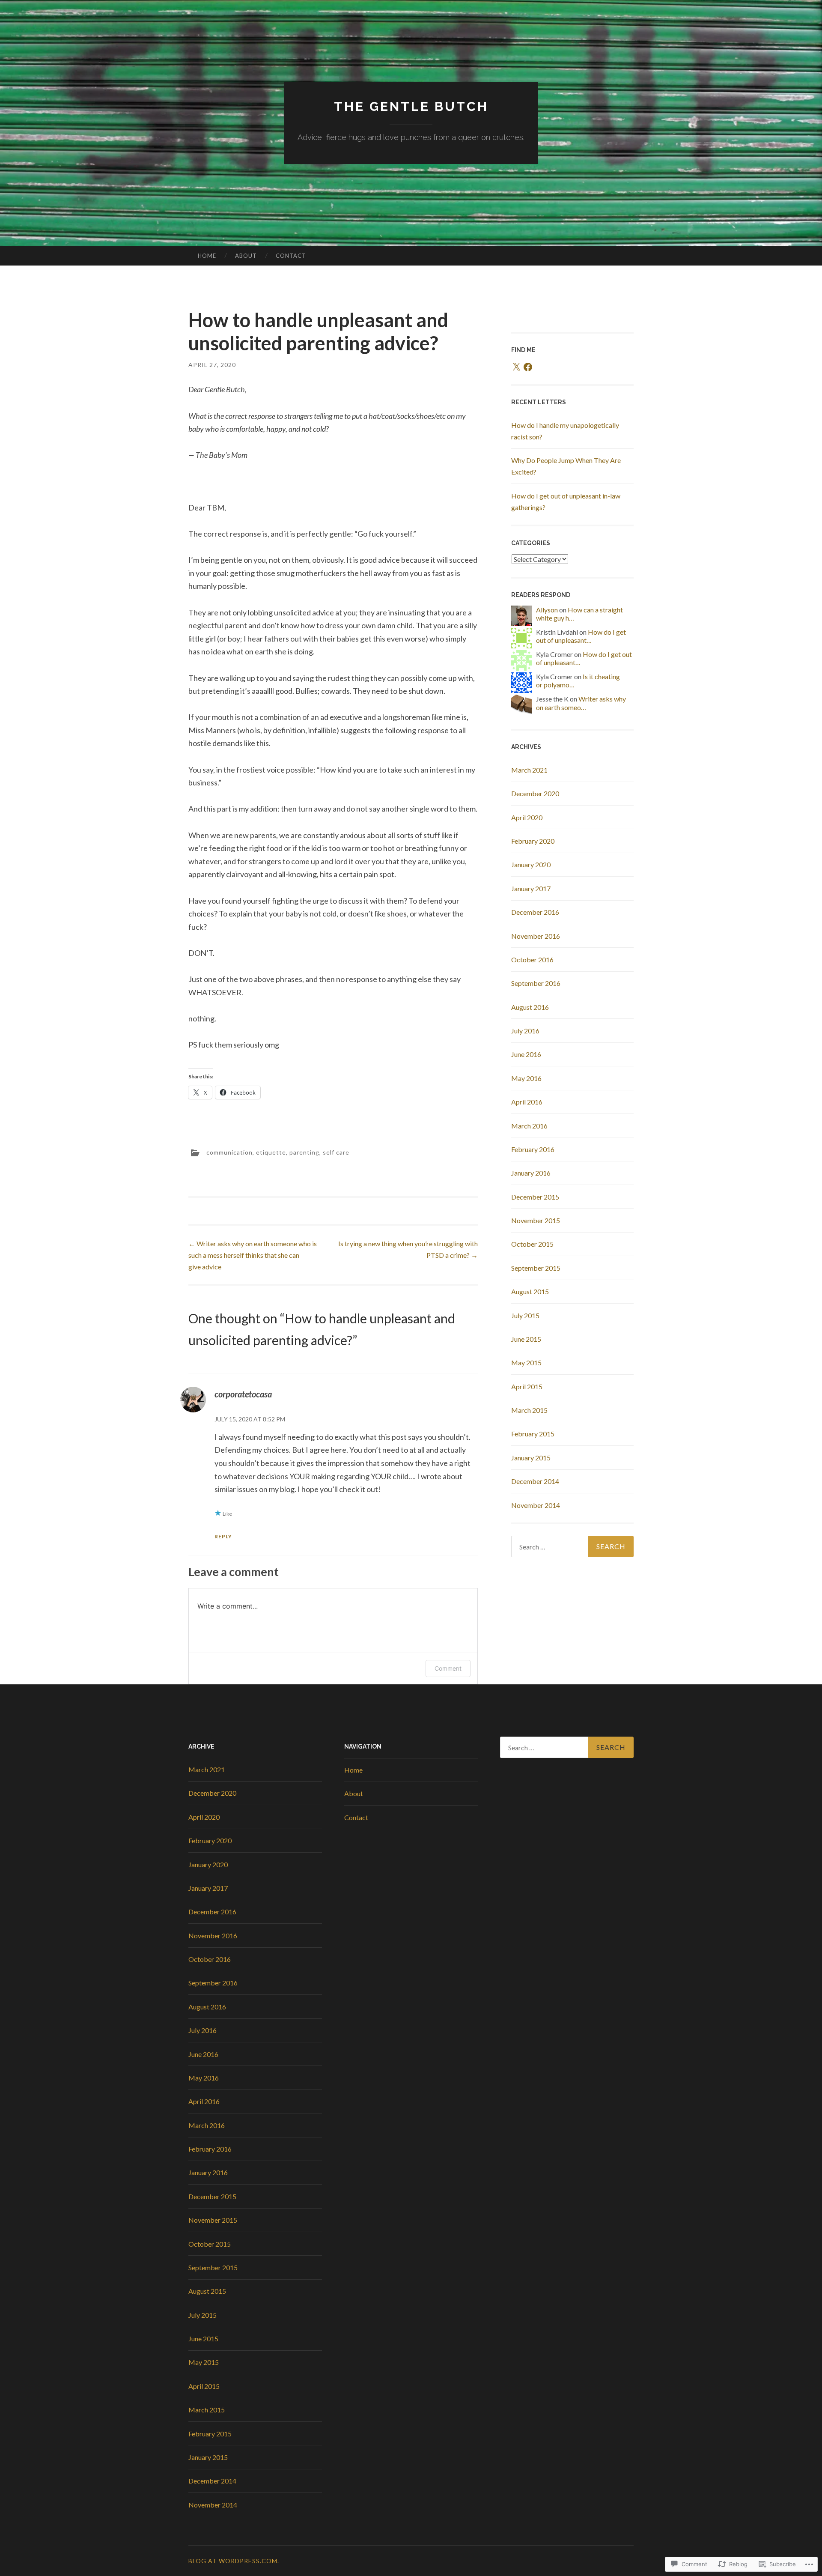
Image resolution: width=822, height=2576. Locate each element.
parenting (304, 1152)
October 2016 (532, 960)
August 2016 (530, 1007)
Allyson (547, 610)
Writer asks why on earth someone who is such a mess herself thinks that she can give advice (253, 1255)
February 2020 (533, 841)
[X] (516, 367)
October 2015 (532, 1244)
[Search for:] (572, 1546)
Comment (448, 1668)
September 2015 (536, 1268)
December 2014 (535, 1481)
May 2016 (526, 1078)
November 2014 (536, 1505)
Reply (223, 1536)
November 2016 (536, 936)
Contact (291, 256)
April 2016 (527, 1102)
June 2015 (526, 1339)
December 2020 (535, 793)
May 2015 (526, 1363)
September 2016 (536, 983)
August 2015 (530, 1291)
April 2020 (527, 817)
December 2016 (535, 912)
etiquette (271, 1152)
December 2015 (535, 1197)
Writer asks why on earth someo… (581, 703)
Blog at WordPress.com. (234, 2561)
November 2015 (536, 1220)
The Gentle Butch (411, 106)
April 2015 (527, 1387)
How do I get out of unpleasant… (581, 636)
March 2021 (529, 770)
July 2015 (525, 1315)
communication (229, 1152)
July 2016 (525, 1031)
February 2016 (533, 1149)
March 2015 (529, 1410)
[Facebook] (528, 367)
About (246, 256)
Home (207, 256)
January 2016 (531, 1173)
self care (336, 1152)
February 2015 (533, 1434)
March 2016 (529, 1126)
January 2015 (531, 1458)
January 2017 (531, 888)
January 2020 (531, 864)
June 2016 (526, 1054)
